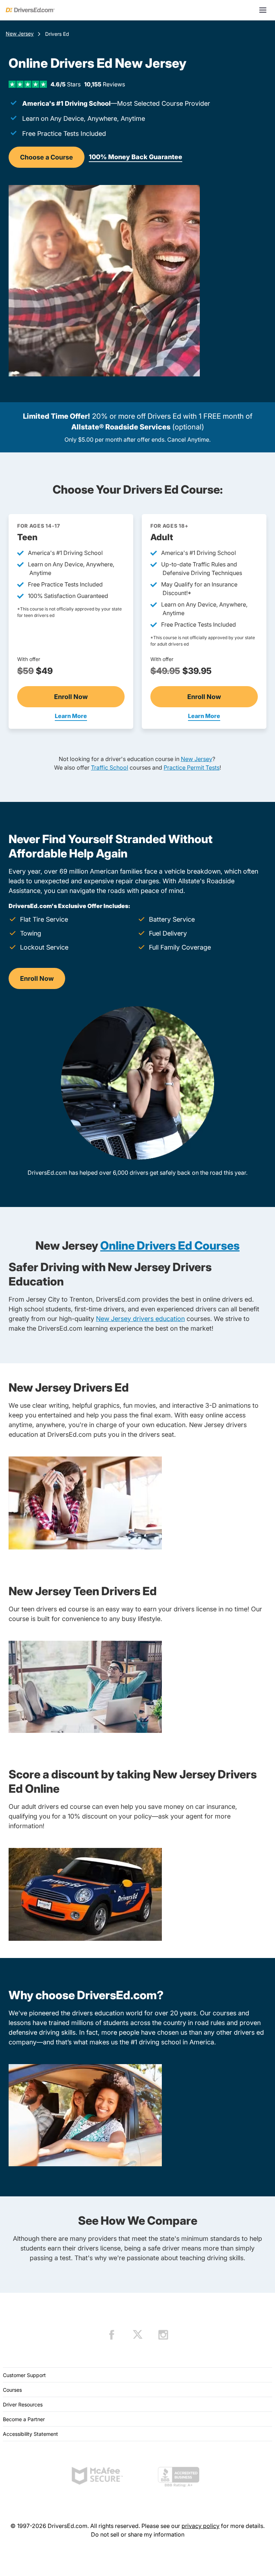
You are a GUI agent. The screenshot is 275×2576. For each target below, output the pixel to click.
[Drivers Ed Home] (30, 10)
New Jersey (20, 34)
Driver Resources (23, 2404)
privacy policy (201, 2526)
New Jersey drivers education (140, 1319)
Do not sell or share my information (138, 2534)
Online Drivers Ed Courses (170, 1246)
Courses (12, 2390)
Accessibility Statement (30, 2434)
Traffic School (110, 767)
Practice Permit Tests (192, 767)
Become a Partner (24, 2419)
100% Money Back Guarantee (136, 157)
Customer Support (24, 2375)
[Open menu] (263, 10)
